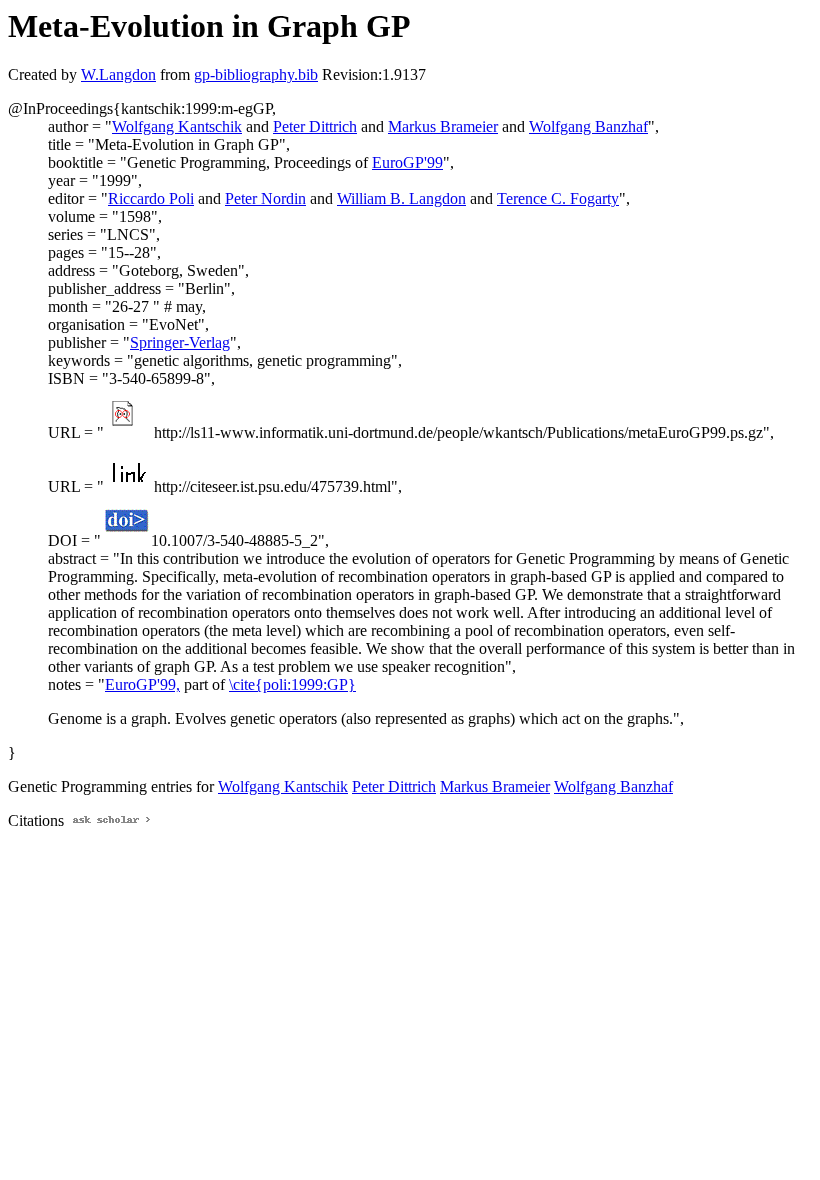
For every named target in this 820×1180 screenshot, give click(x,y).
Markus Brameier (443, 126)
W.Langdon (118, 74)
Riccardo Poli (151, 198)
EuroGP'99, (142, 684)
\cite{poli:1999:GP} (292, 684)
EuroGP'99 (407, 162)
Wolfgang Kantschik (177, 126)
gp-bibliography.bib (256, 74)
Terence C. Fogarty (558, 198)
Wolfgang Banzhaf (588, 126)
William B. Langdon (401, 198)
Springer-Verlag (180, 342)
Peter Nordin (265, 198)
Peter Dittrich (315, 126)
